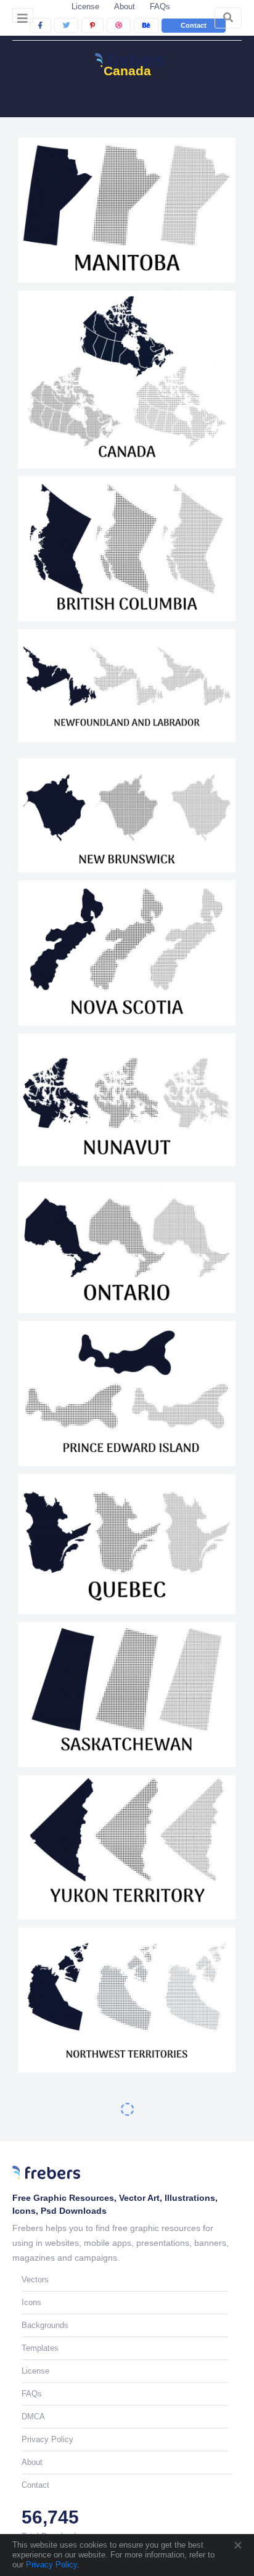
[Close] (237, 2545)
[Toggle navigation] (23, 15)
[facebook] (40, 25)
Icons (31, 2302)
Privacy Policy (50, 2565)
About (125, 6)
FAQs (160, 6)
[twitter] (66, 25)
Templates (40, 2348)
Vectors (35, 2280)
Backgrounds (45, 2325)
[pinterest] (92, 25)
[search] (228, 18)
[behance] (146, 25)
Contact (194, 25)
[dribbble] (119, 25)
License (85, 6)
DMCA (33, 2417)
